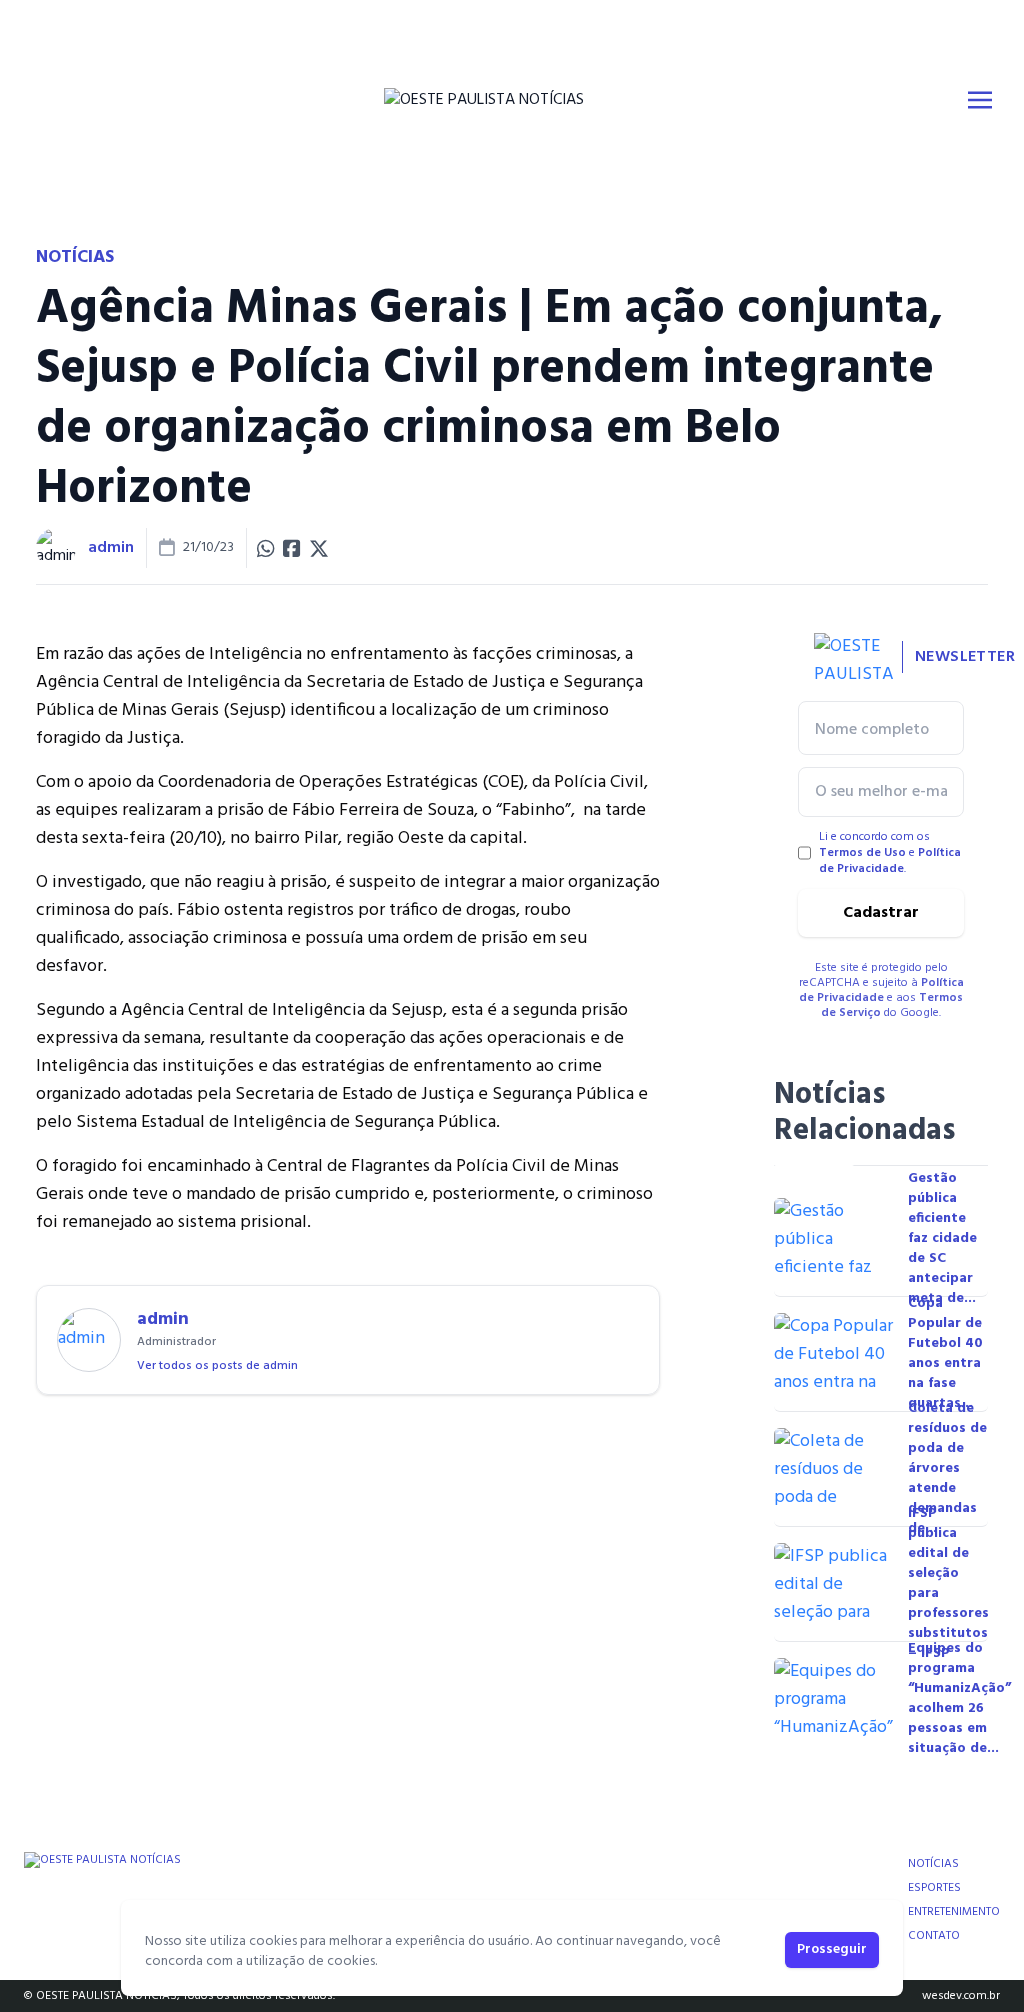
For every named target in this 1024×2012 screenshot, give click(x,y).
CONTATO (934, 1936)
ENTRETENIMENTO (954, 1912)
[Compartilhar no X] (319, 548)
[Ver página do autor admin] (56, 548)
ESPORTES (934, 1888)
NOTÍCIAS (933, 1864)
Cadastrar (881, 913)
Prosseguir (832, 1949)
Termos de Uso (862, 853)
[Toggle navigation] (980, 100)
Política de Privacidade (890, 861)
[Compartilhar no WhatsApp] (266, 548)
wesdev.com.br (961, 1996)
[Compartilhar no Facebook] (292, 548)
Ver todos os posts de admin (217, 1366)
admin (111, 548)
